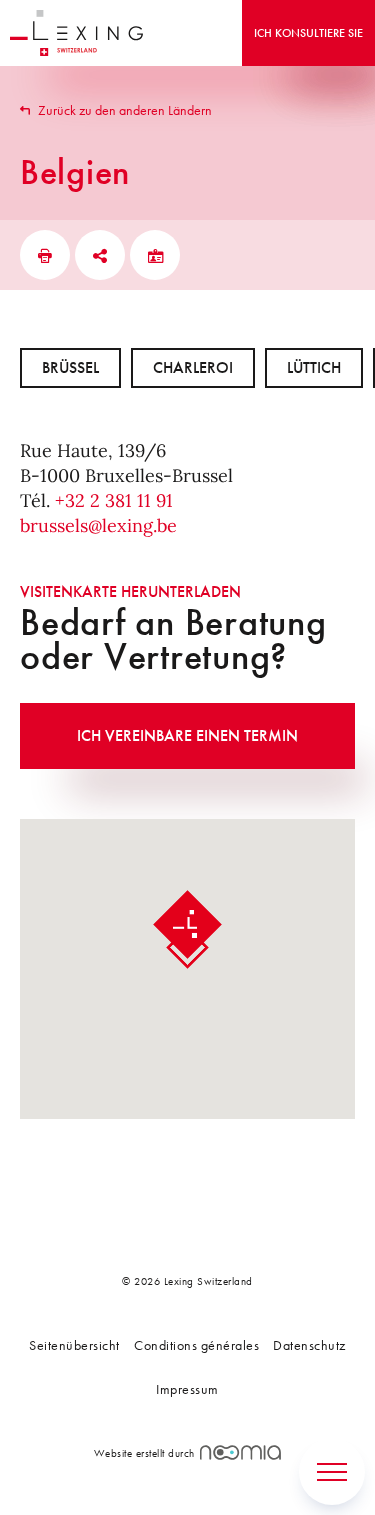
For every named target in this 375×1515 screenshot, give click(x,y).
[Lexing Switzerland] (76, 33)
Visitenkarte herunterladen (130, 591)
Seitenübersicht (74, 1345)
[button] (187, 929)
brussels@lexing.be (98, 525)
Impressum (187, 1389)
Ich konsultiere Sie (308, 33)
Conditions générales (196, 1345)
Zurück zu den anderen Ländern (123, 110)
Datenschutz (309, 1345)
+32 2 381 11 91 (114, 500)
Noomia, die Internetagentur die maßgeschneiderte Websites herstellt (240, 1452)
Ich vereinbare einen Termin (187, 735)
